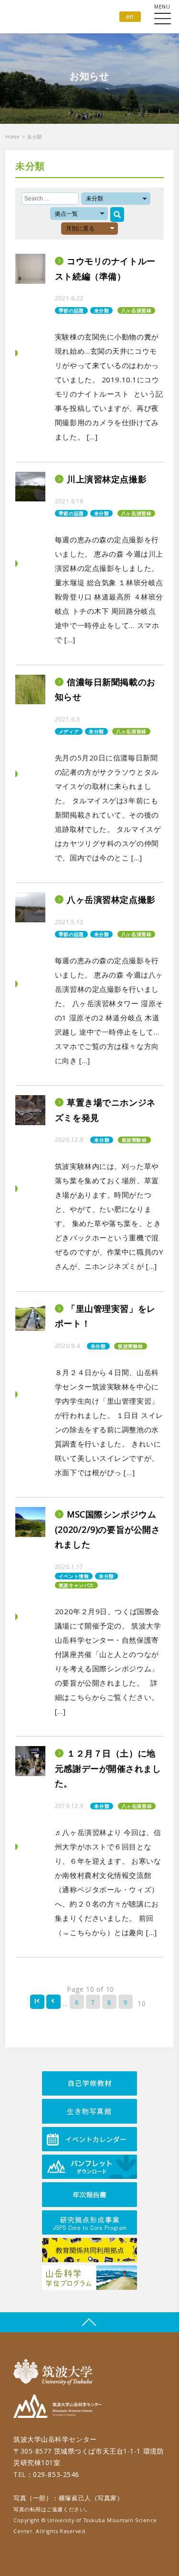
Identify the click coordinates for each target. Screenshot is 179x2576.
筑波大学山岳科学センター (58, 2408)
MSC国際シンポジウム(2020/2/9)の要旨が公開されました (108, 1529)
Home (12, 137)
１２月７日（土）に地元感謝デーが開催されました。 (108, 1768)
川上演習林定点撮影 (107, 479)
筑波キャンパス (76, 1585)
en (130, 16)
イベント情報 (74, 1576)
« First (37, 2002)
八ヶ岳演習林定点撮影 (111, 899)
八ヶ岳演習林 (136, 310)
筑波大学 (55, 2372)
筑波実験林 (134, 1140)
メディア (69, 731)
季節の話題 (71, 310)
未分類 (102, 310)
